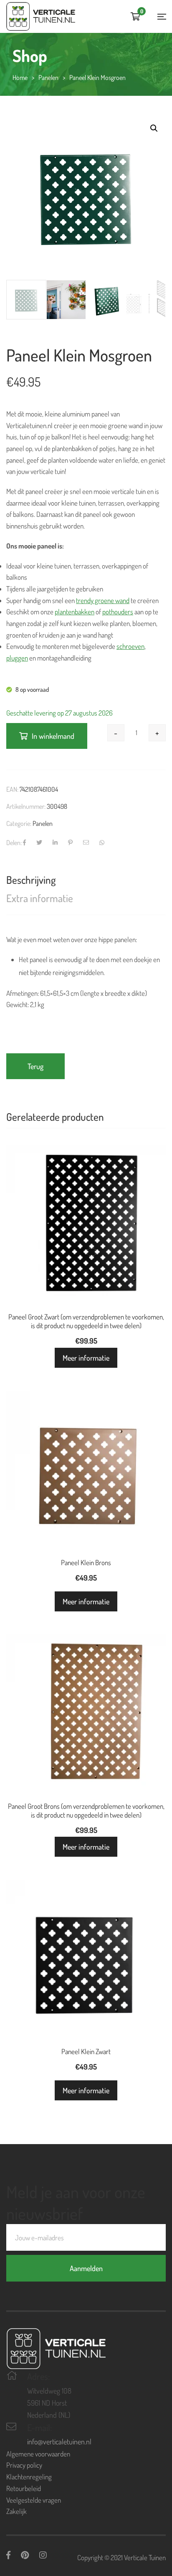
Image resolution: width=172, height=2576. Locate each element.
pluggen (17, 658)
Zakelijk (16, 2511)
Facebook (8, 2555)
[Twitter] (39, 843)
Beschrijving (31, 880)
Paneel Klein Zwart (86, 2051)
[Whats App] (102, 843)
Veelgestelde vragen (34, 2500)
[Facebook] (24, 843)
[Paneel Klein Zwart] (86, 1959)
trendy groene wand (103, 600)
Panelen (43, 823)
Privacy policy (24, 2465)
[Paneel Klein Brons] (86, 1470)
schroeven (130, 646)
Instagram (43, 2555)
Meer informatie (86, 1358)
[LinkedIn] (55, 843)
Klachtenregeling (29, 2477)
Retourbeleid (24, 2488)
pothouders (118, 612)
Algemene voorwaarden (38, 2454)
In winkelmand (53, 736)
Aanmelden (86, 2268)
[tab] (86, 880)
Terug (35, 1066)
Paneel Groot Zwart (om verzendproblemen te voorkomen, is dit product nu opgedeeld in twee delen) (86, 1321)
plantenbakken (75, 612)
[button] (154, 128)
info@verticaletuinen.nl (59, 2441)
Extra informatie (40, 898)
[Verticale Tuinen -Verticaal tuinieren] (41, 16)
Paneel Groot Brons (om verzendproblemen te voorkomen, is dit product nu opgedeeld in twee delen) (86, 1810)
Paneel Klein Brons (86, 1562)
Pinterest (25, 2555)
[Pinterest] (70, 843)
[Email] (86, 843)
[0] (135, 17)
